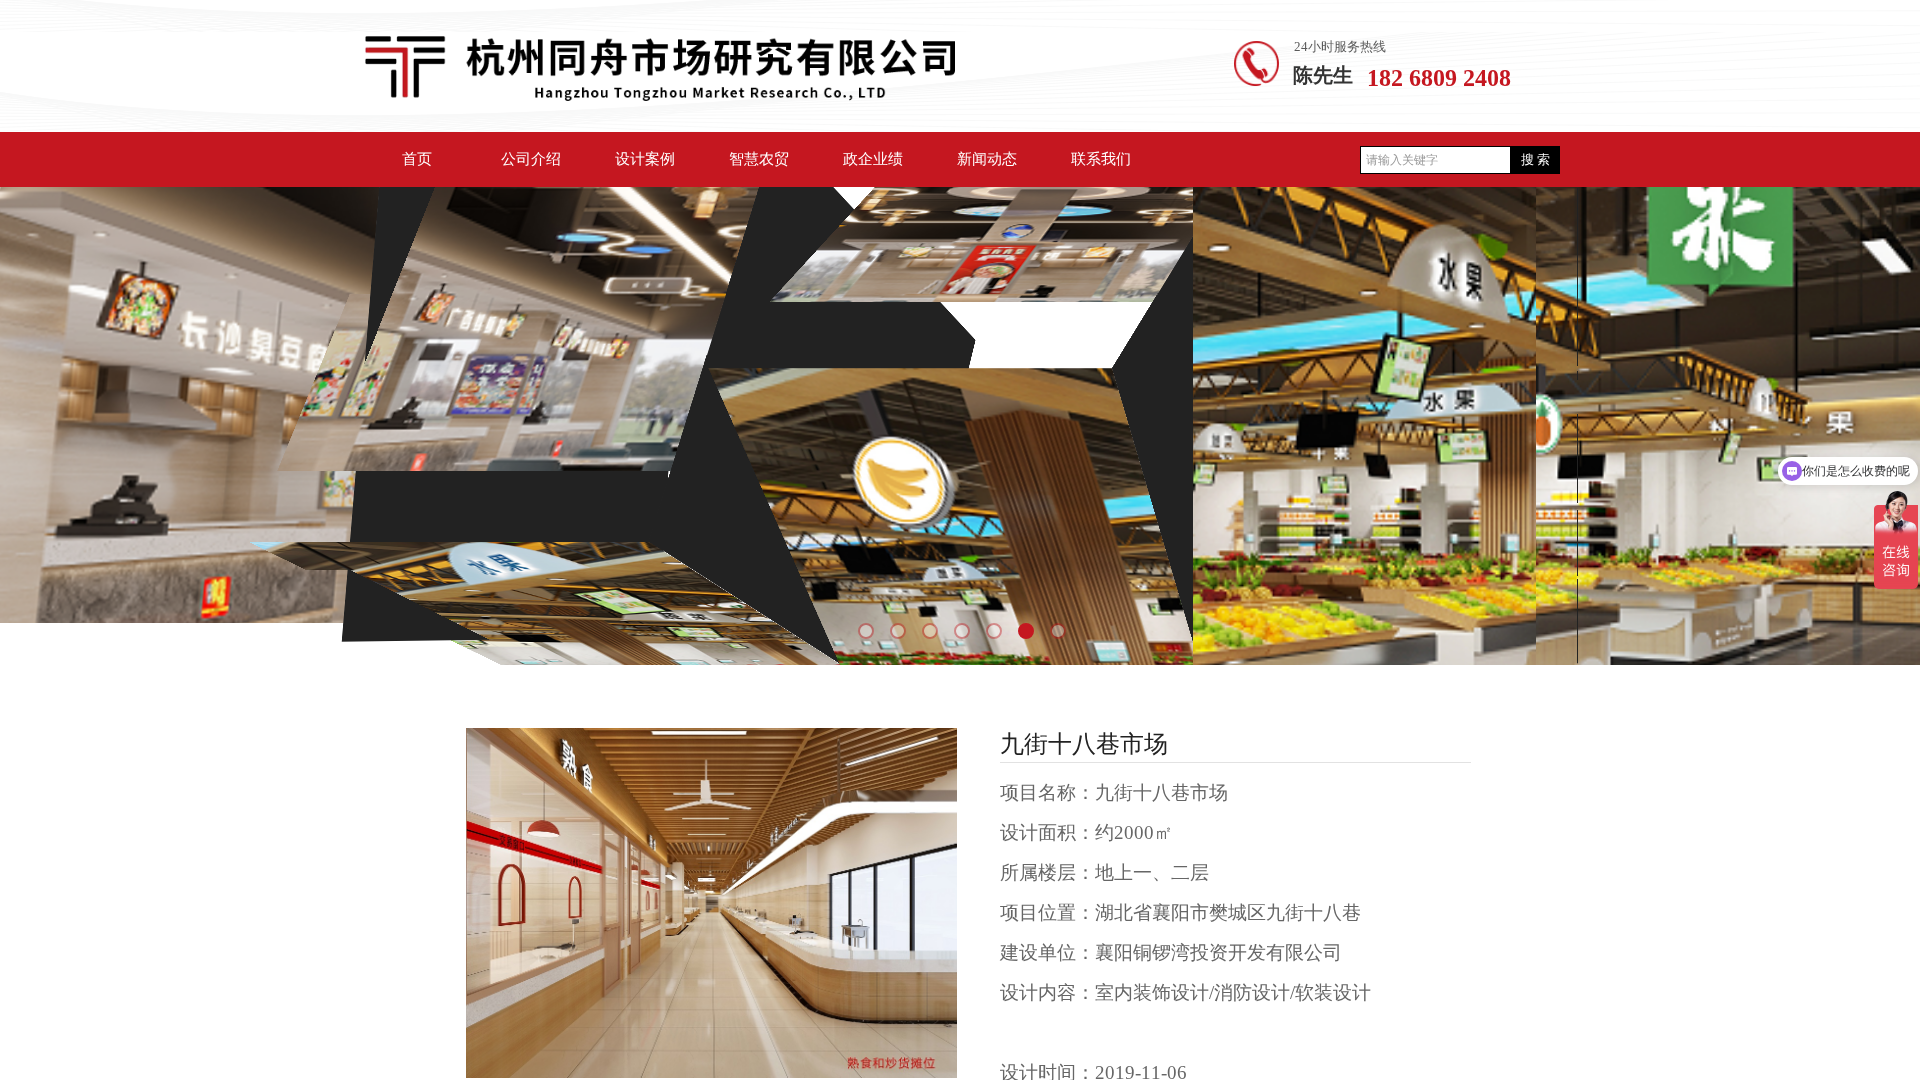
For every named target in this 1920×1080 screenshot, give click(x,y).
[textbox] (1435, 160)
